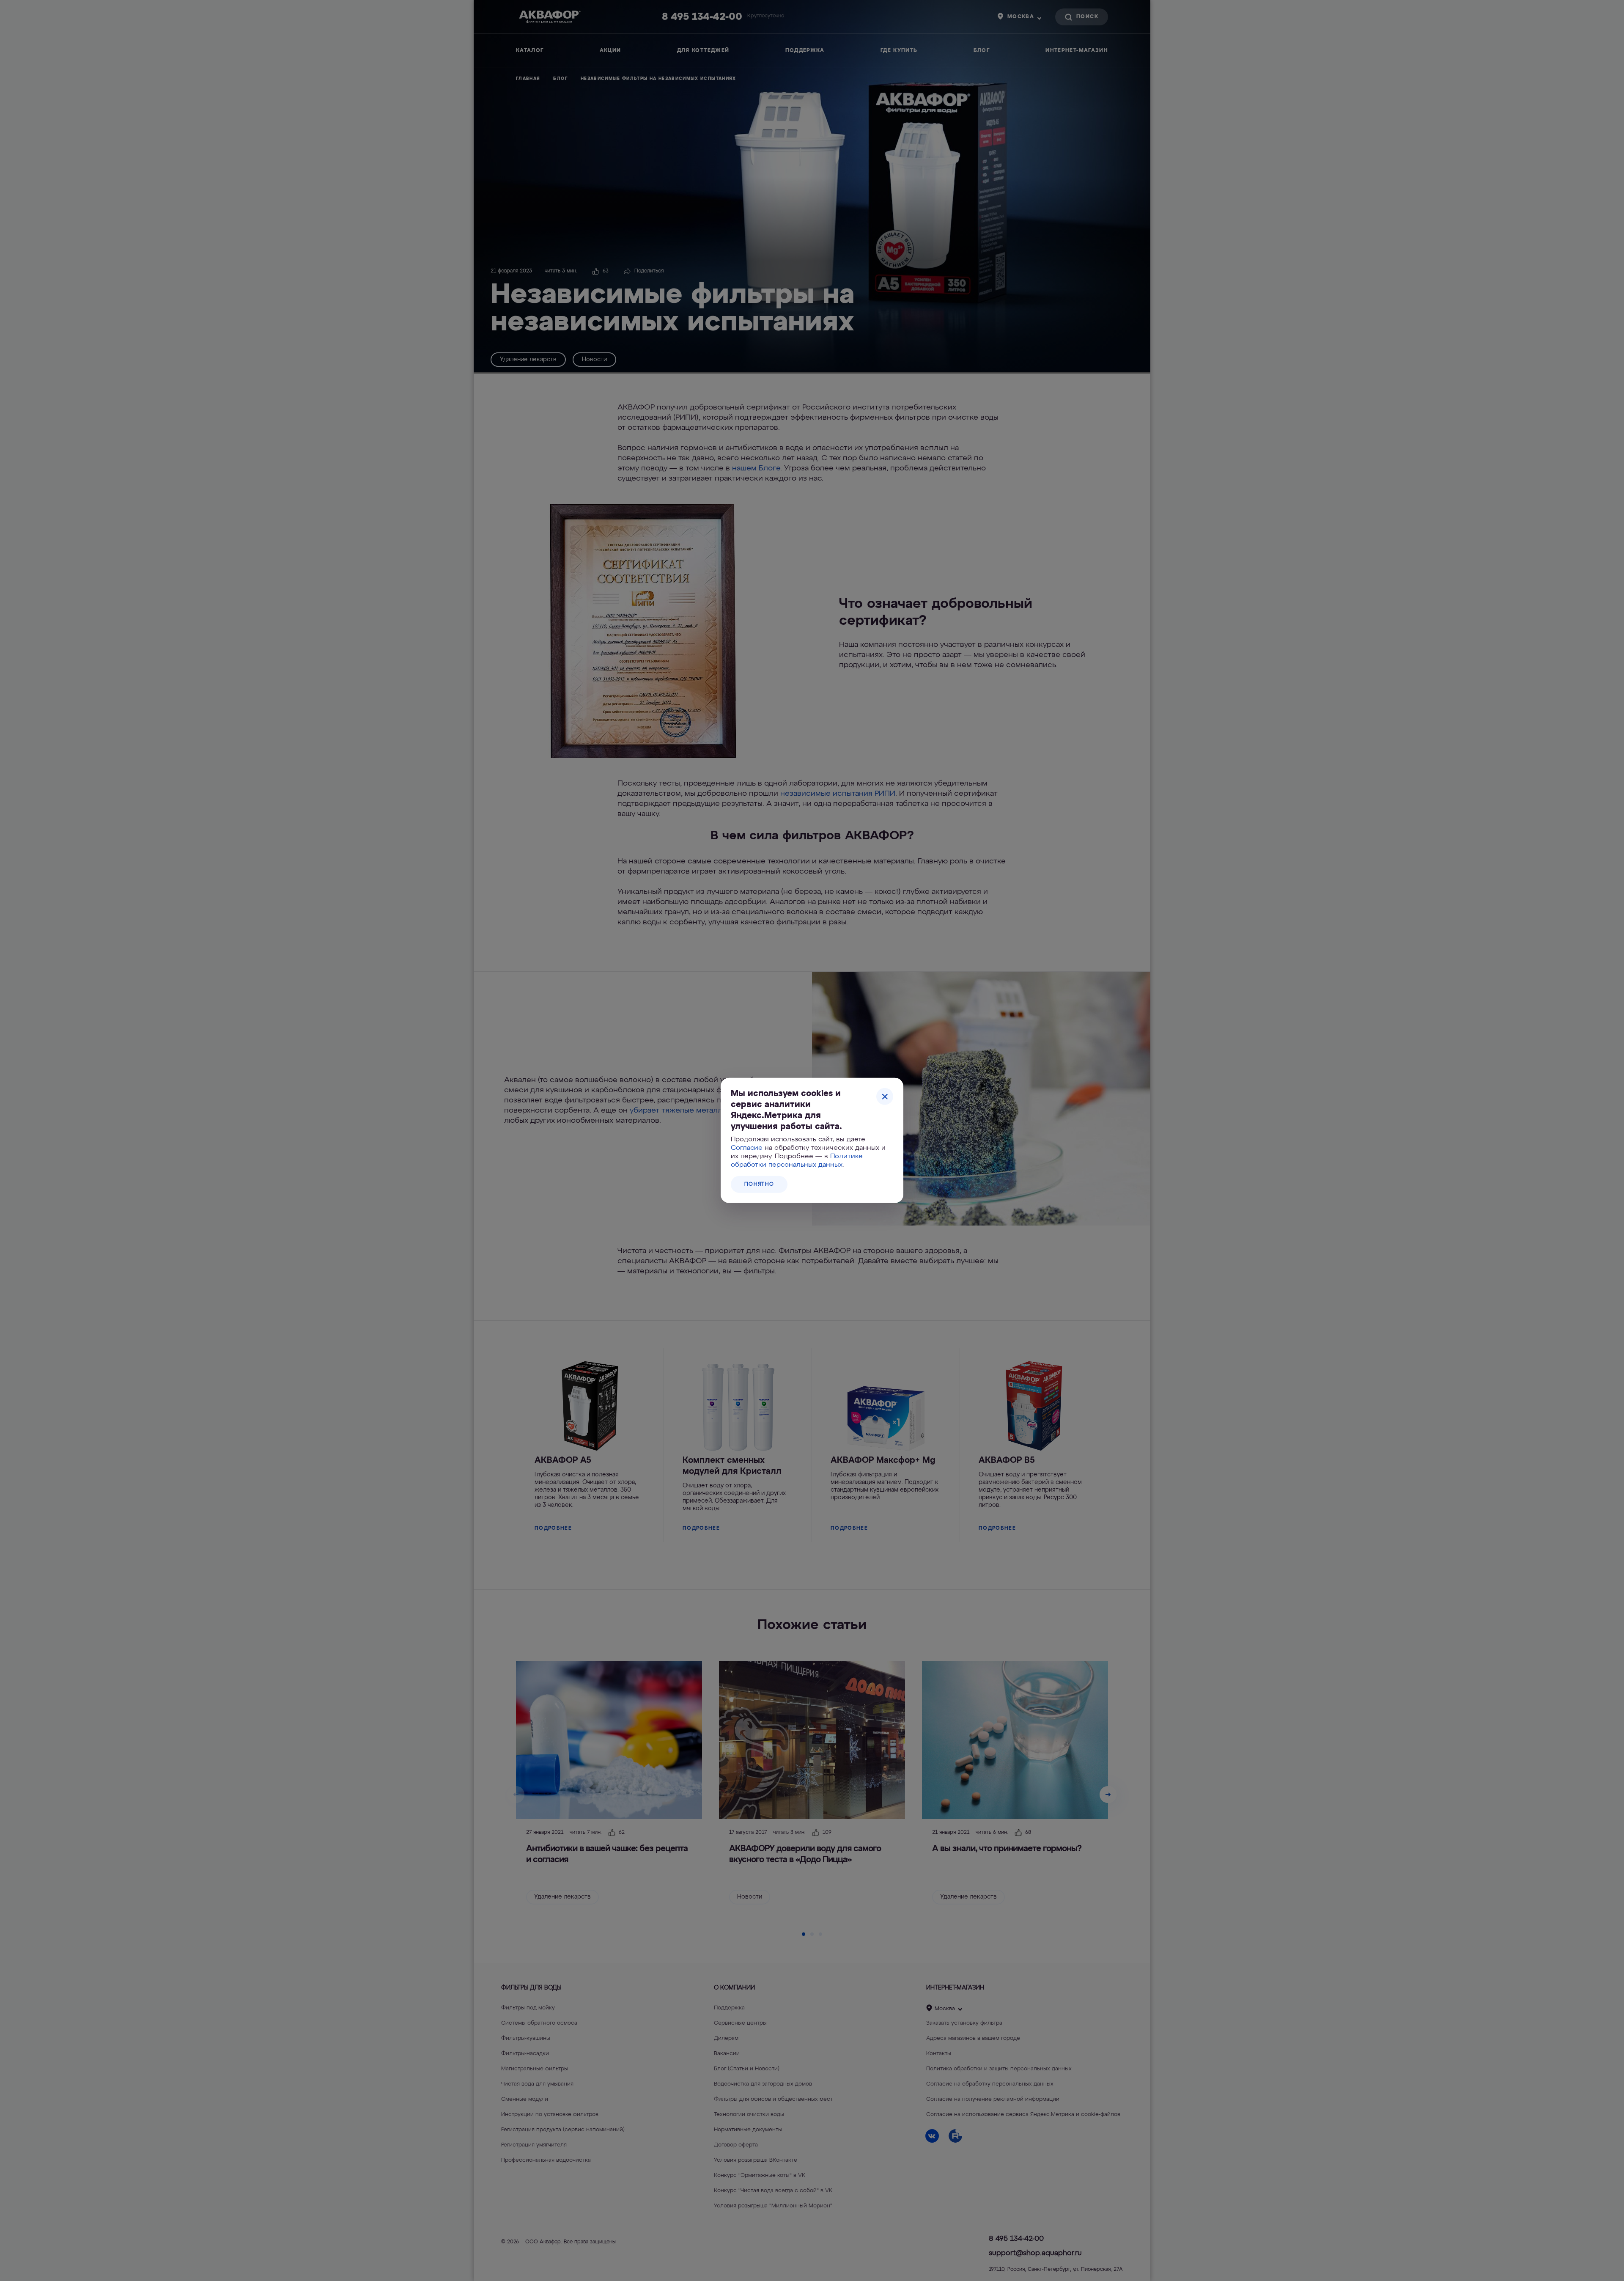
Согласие (747, 1148)
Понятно (759, 1184)
